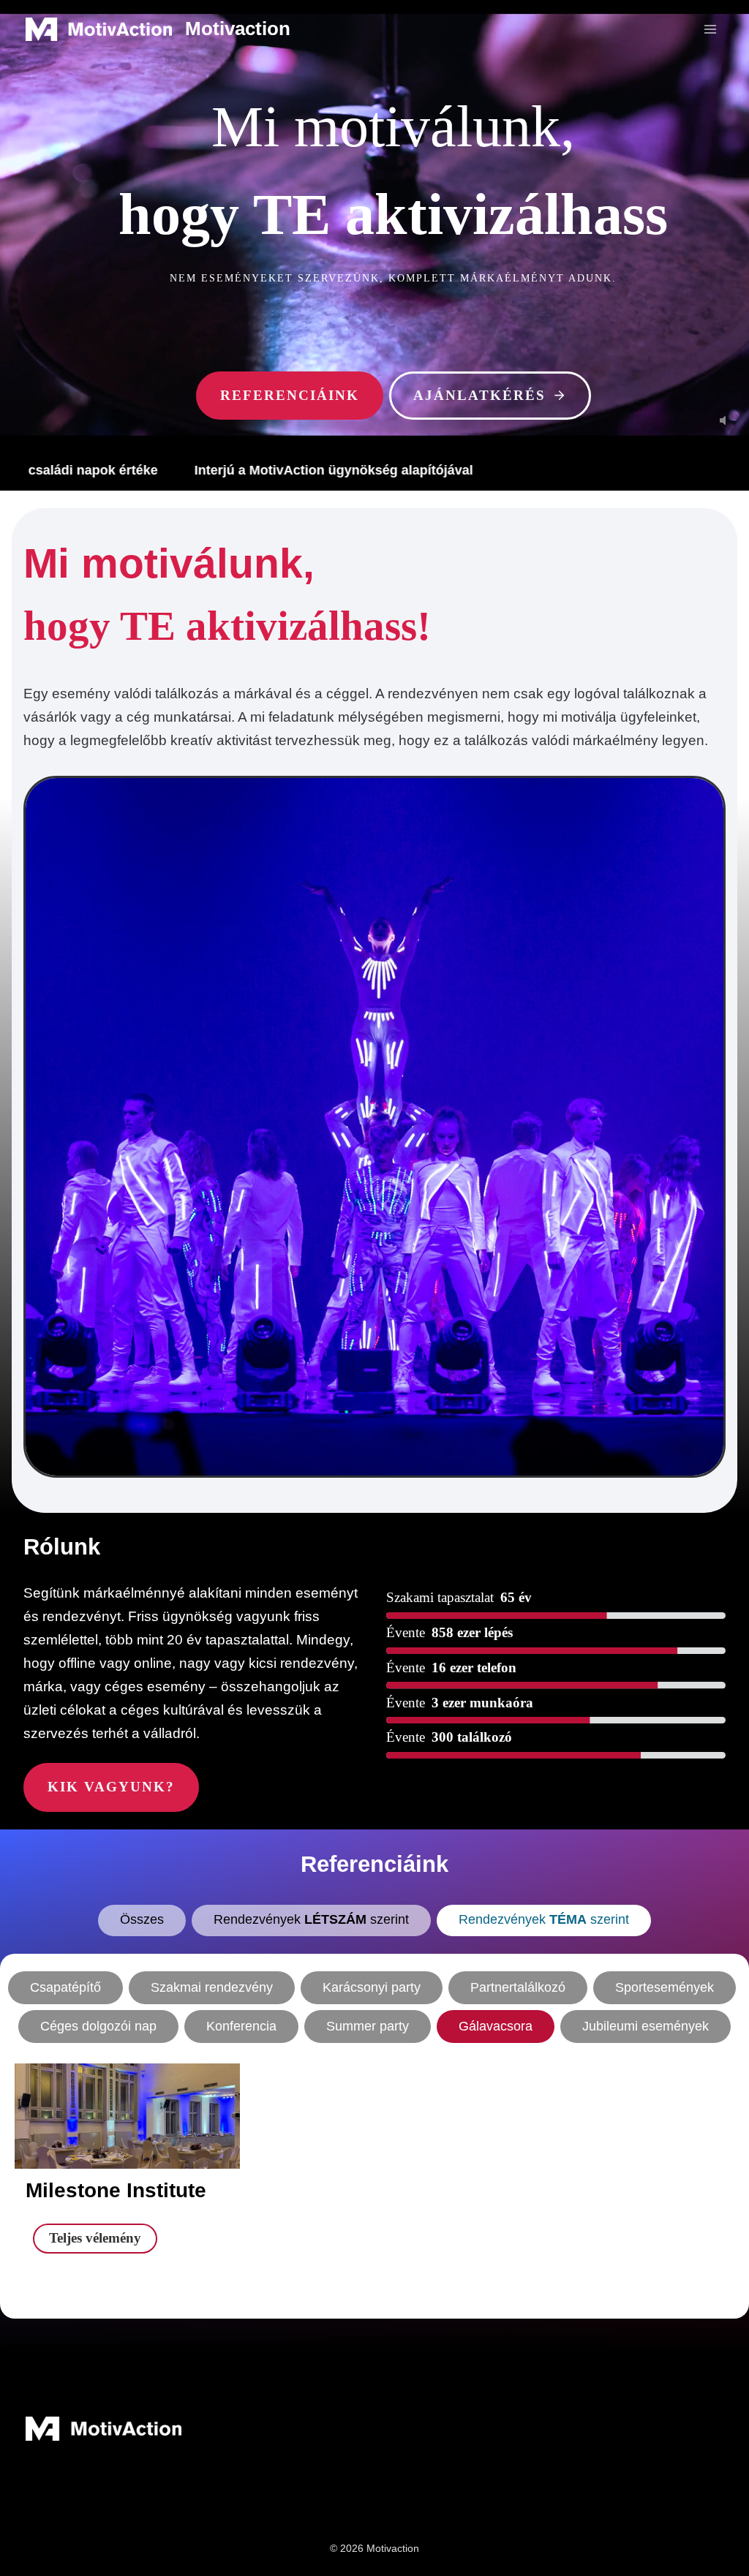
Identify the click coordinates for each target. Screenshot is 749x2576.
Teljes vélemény (103, 2241)
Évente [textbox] (406, 1632)
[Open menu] (710, 29)
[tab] (142, 1920)
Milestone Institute (116, 2190)
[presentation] (127, 2127)
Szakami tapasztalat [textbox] (440, 1597)
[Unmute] (723, 420)
